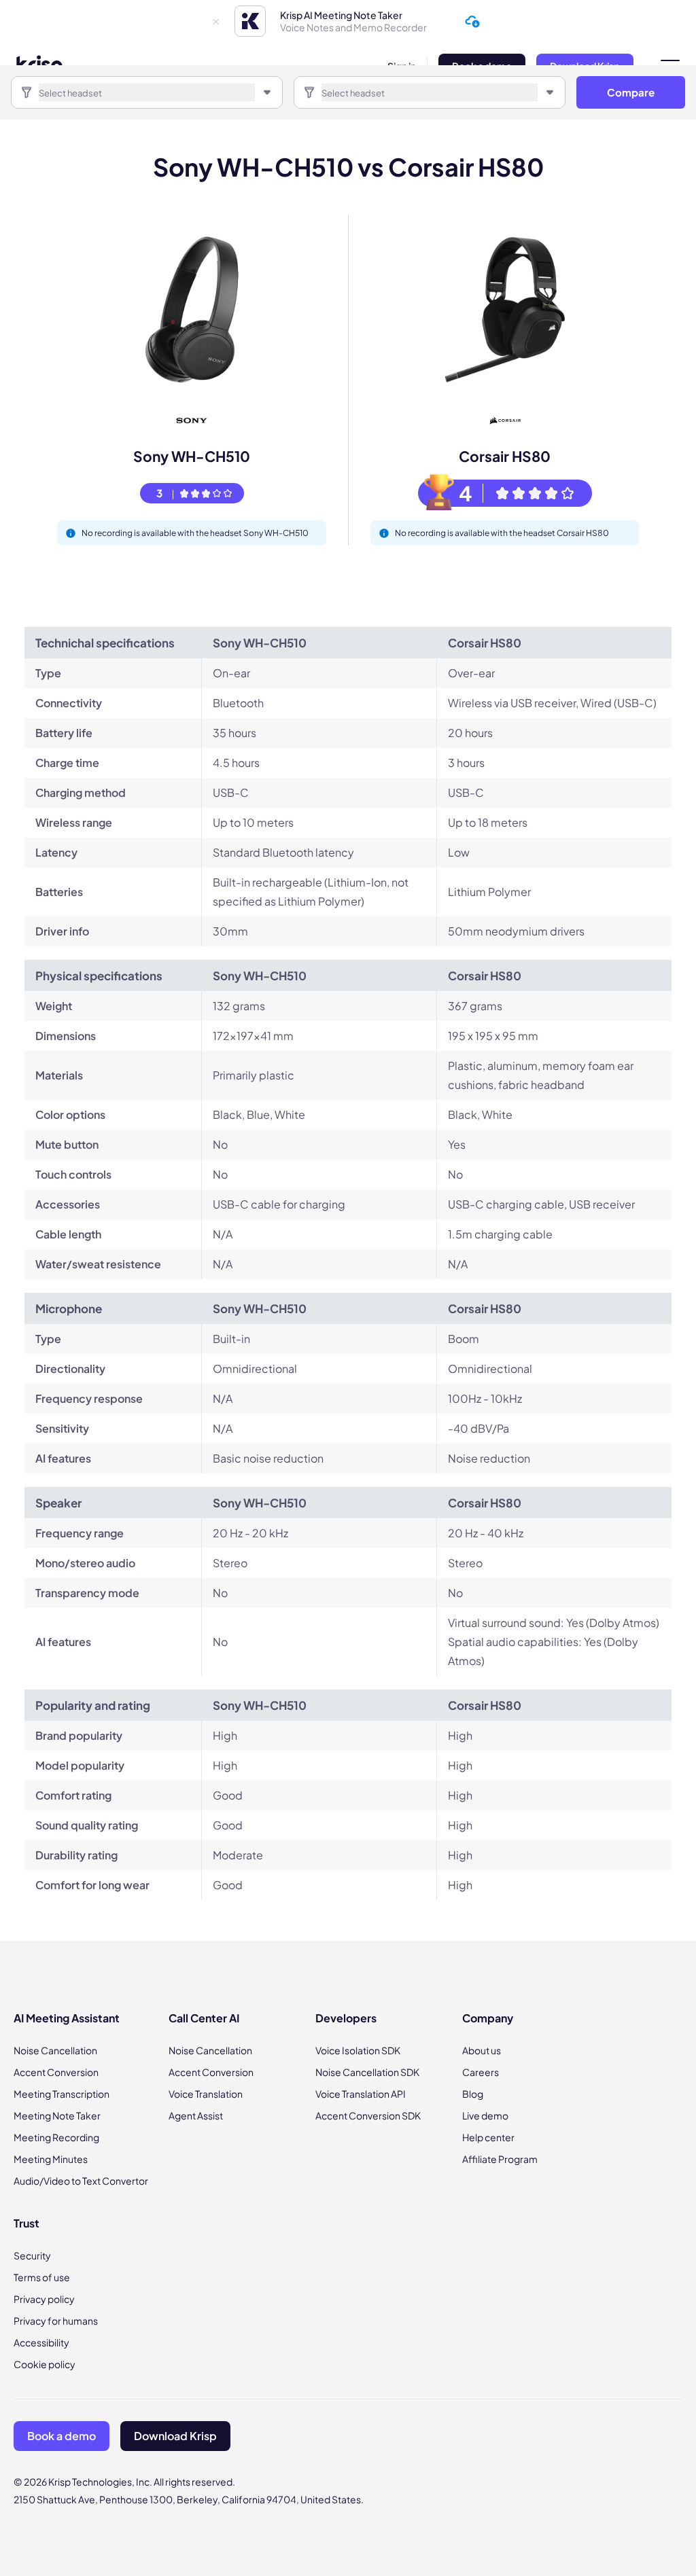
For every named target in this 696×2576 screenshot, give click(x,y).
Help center (488, 2137)
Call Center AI (204, 2018)
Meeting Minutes (51, 2159)
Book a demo (62, 2436)
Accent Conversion (56, 2072)
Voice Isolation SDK (358, 2050)
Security (32, 2255)
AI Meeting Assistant (67, 2018)
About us (482, 2050)
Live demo (485, 2115)
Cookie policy (45, 2364)
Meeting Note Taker (57, 2115)
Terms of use (42, 2277)
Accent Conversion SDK (368, 2115)
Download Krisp (175, 2436)
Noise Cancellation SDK (367, 2072)
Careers (481, 2072)
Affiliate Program (500, 2159)
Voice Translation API (361, 2094)
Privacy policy (44, 2299)
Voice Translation (206, 2094)
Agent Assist (196, 2115)
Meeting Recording (56, 2137)
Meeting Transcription (62, 2094)
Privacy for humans (56, 2321)
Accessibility (41, 2342)
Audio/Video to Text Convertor (81, 2181)
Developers (346, 2018)
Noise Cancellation (55, 2050)
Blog (473, 2094)
